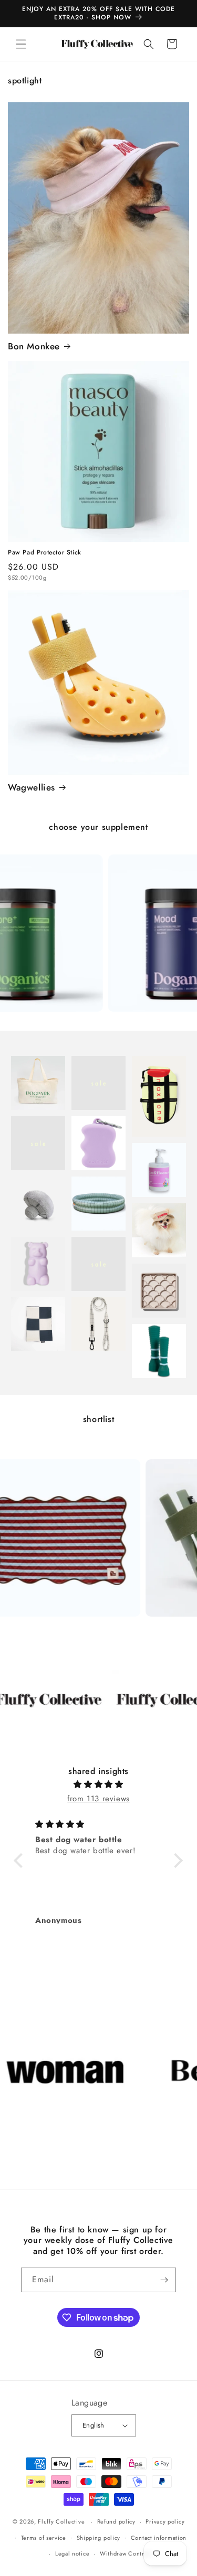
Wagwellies (32, 787)
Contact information (159, 2538)
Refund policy (116, 2521)
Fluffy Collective (61, 2521)
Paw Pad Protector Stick (45, 553)
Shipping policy (99, 2538)
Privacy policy (165, 2521)
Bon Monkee (34, 346)
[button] (21, 44)
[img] (98, 1784)
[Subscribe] (164, 2280)
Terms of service (44, 2538)
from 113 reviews (98, 1799)
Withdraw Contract (126, 2553)
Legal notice (72, 2553)
